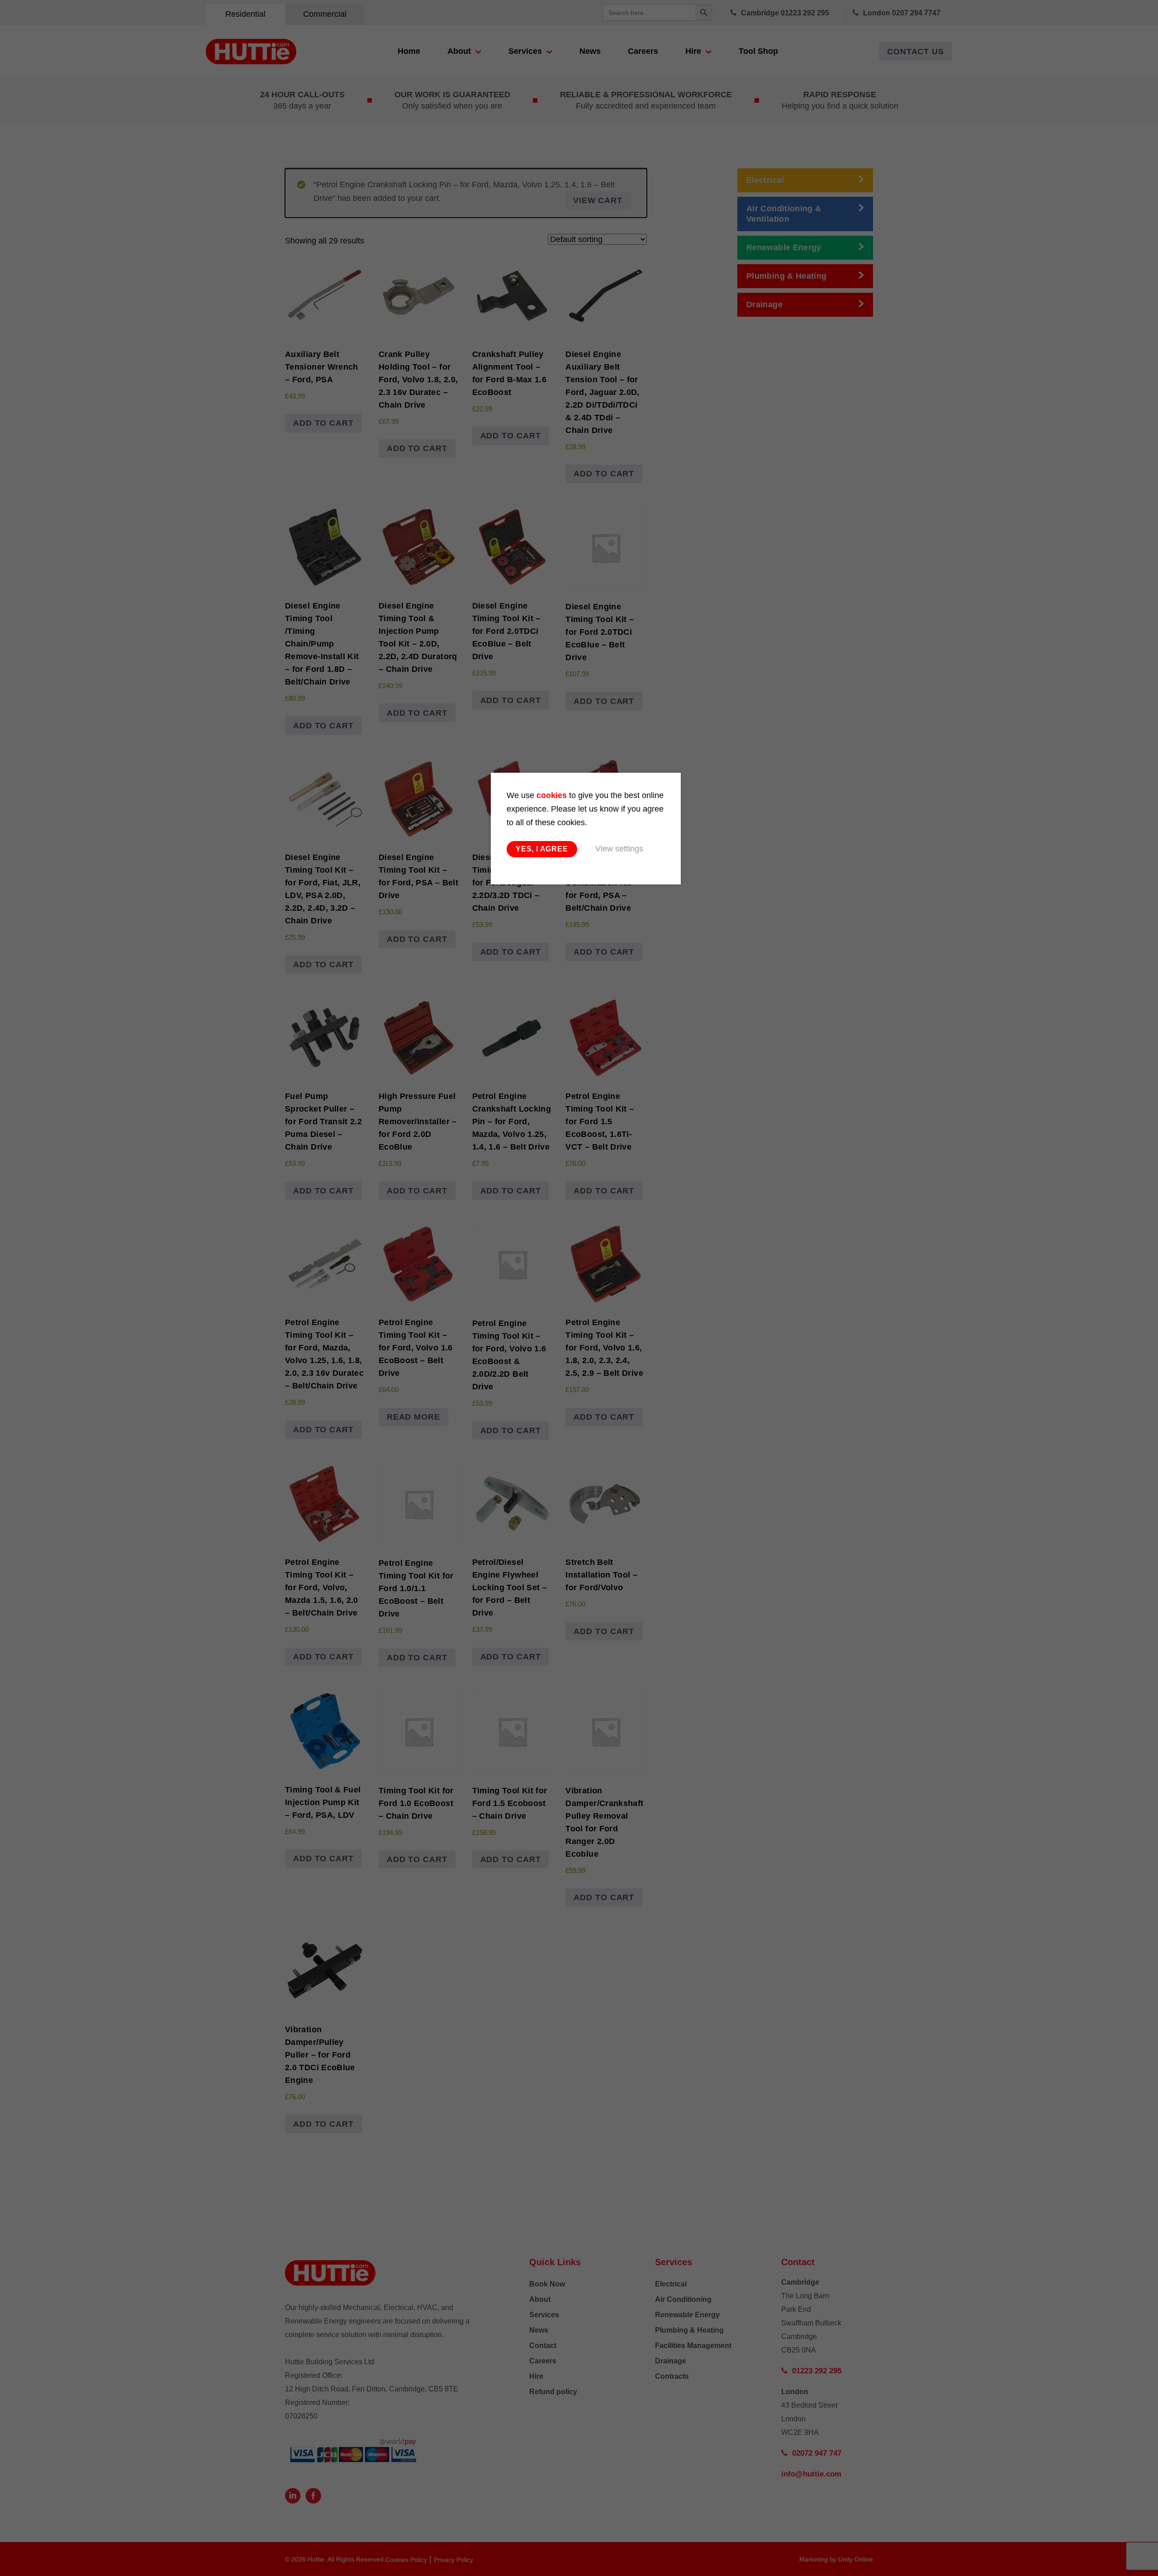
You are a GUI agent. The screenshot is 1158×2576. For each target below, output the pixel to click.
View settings (619, 849)
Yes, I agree (542, 849)
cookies (552, 795)
